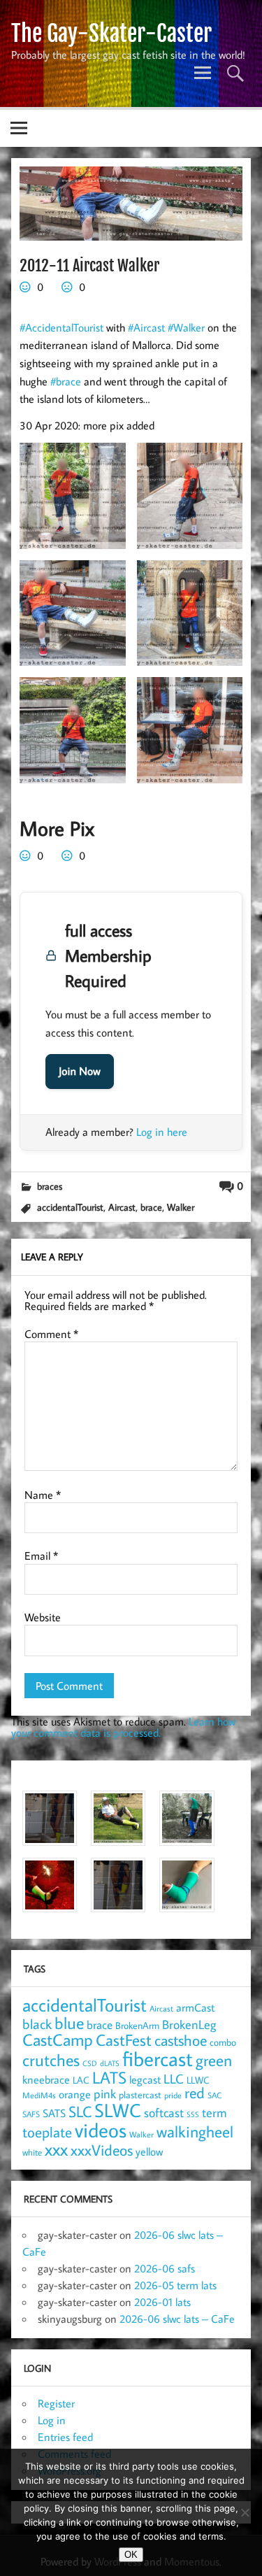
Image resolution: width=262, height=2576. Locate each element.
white (32, 2152)
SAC (214, 2095)
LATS (109, 2077)
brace (151, 1207)
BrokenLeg (189, 2024)
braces (50, 1186)
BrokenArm (137, 2026)
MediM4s (39, 2095)
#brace (66, 381)
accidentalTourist (70, 1207)
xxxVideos (102, 2150)
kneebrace (46, 2079)
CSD (90, 2063)
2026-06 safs (165, 2268)
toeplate (47, 2132)
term (214, 2112)
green (214, 2060)
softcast (164, 2113)
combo (223, 2042)
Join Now (80, 1072)
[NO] (245, 2512)
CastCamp (58, 2040)
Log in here (162, 1132)
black (37, 2024)
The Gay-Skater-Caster (111, 34)
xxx (56, 2149)
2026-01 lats (162, 2302)
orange (75, 2094)
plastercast (140, 2094)
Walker (181, 1207)
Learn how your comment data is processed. (123, 1727)
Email (41, 1556)
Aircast (122, 1207)
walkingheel (195, 2132)
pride (173, 2095)
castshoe (181, 2040)
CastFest (124, 2040)
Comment (51, 1334)
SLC (80, 2112)
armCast (195, 2007)
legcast (145, 2079)
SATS (54, 2113)
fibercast (158, 2058)
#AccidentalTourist (61, 327)
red (195, 2093)
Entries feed (65, 2437)
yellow (149, 2151)
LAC (81, 2080)
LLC (174, 2078)
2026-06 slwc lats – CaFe (177, 2319)
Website (43, 1617)
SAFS (31, 2114)
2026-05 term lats (175, 2285)
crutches (51, 2060)
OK (131, 2555)
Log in (52, 2420)
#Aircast (146, 327)
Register (56, 2403)
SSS (193, 2114)
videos (101, 2130)
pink (105, 2094)
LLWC (198, 2080)
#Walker (186, 327)
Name (43, 1495)
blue (69, 2023)
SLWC (118, 2110)
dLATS (110, 2063)
